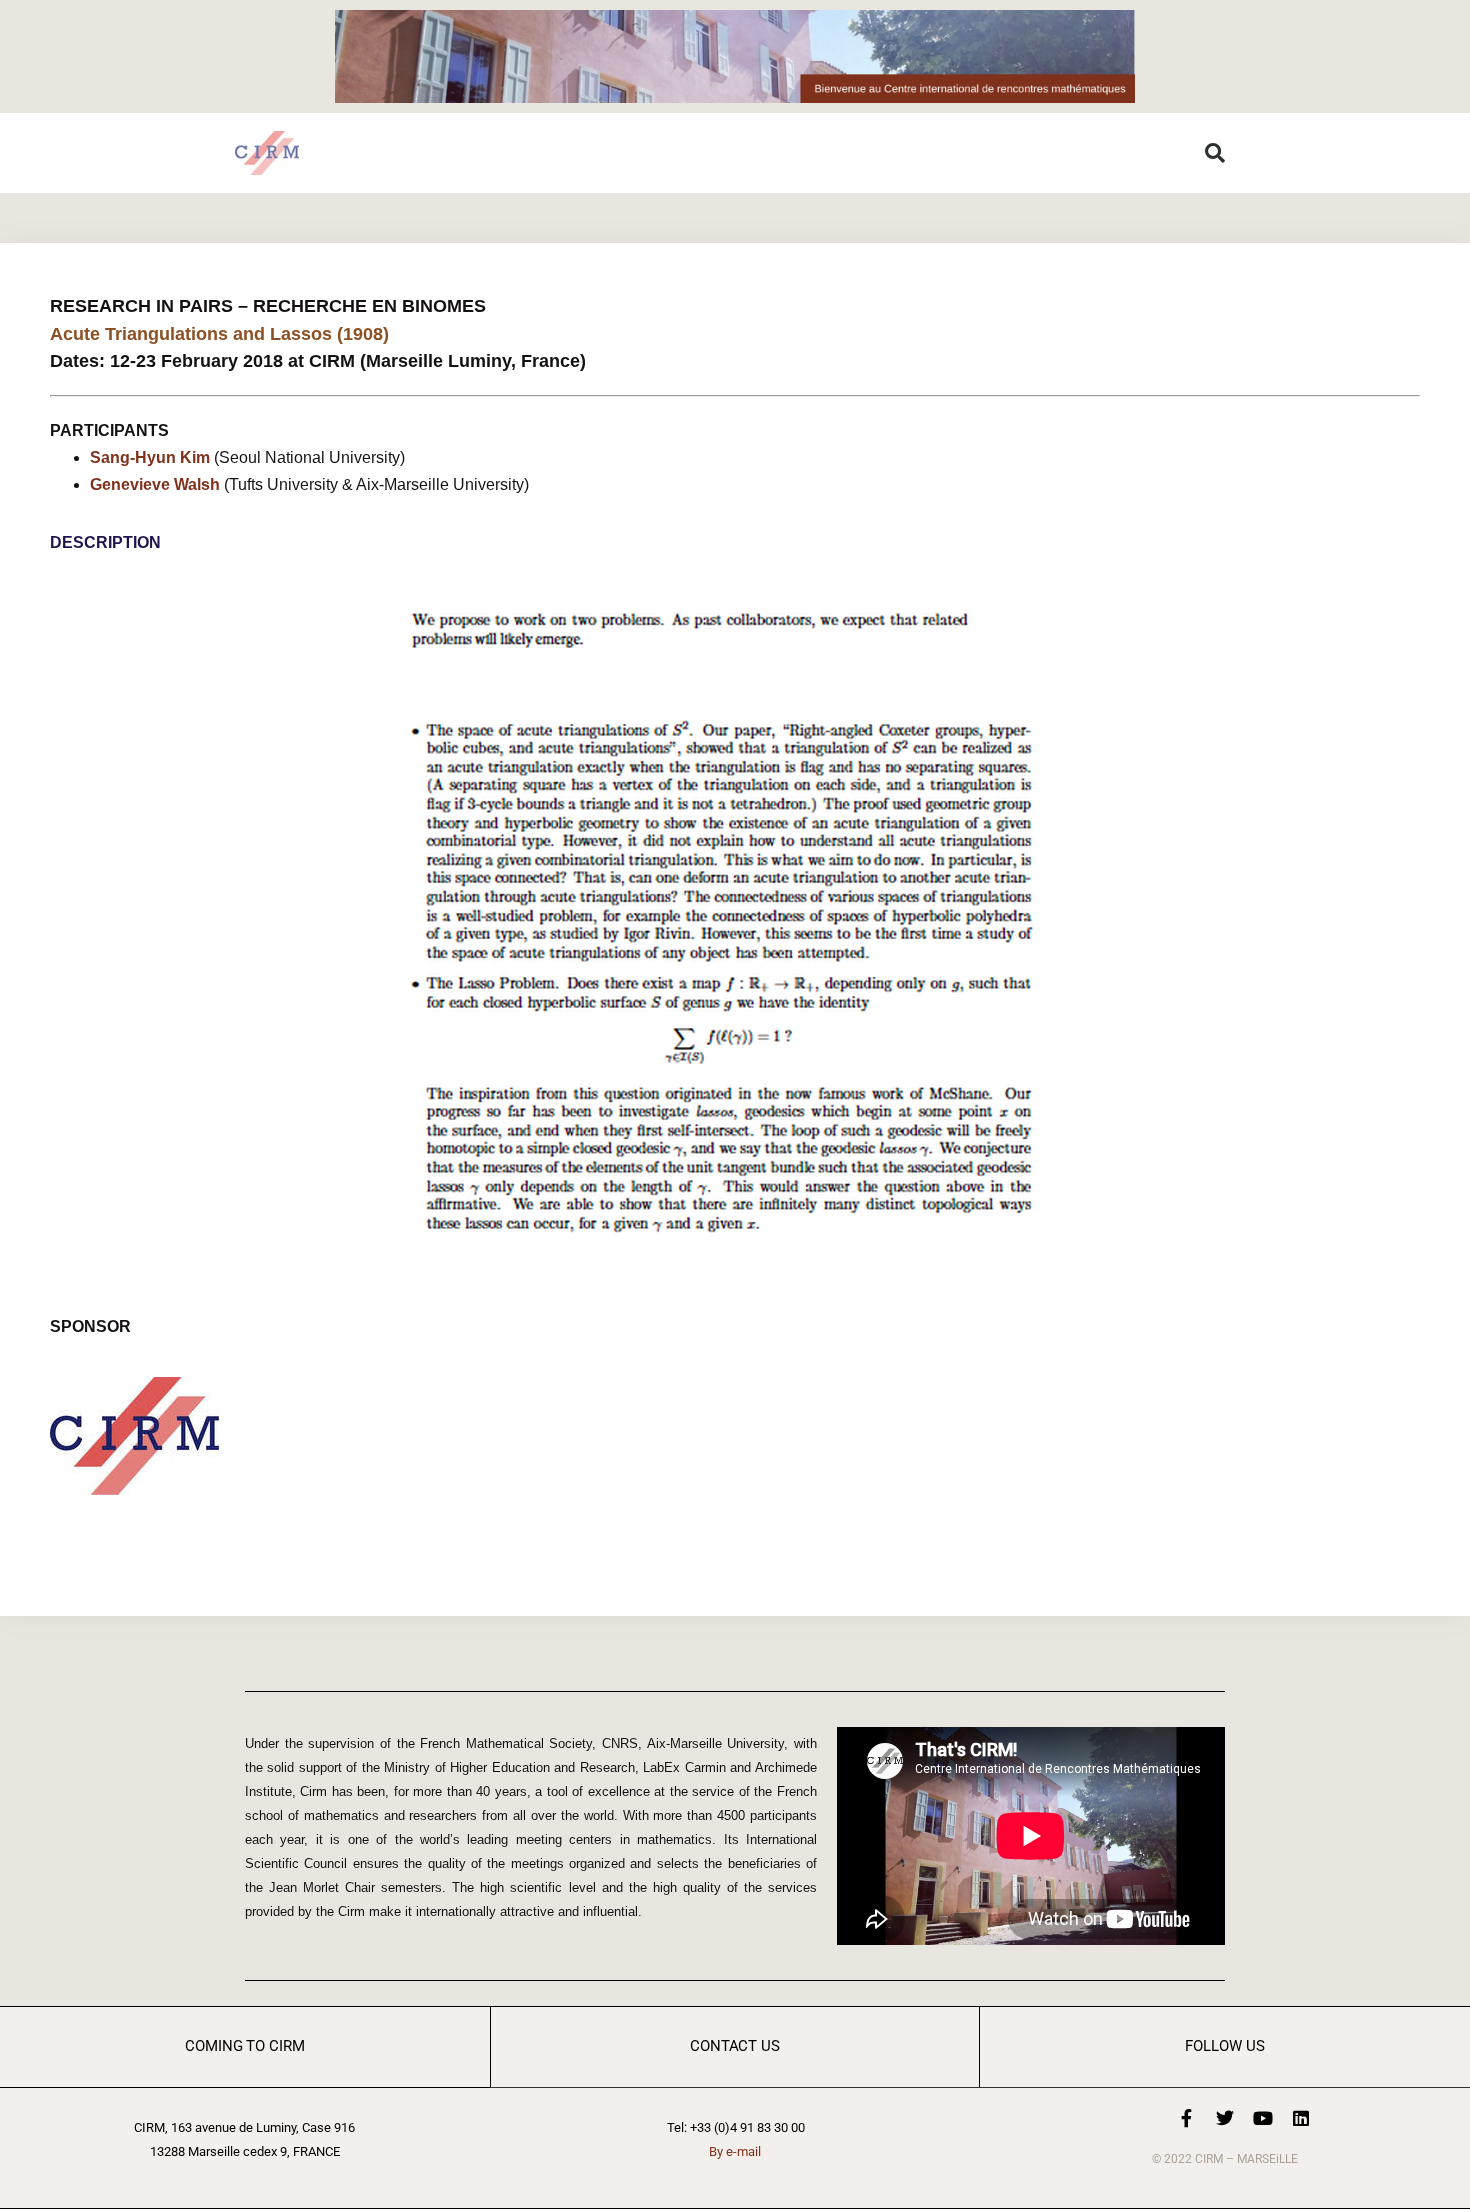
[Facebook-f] (1187, 2118)
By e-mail (735, 2151)
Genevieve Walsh (155, 484)
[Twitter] (1225, 2118)
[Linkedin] (1301, 2118)
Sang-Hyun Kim (150, 457)
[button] (1215, 153)
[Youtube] (1263, 2118)
